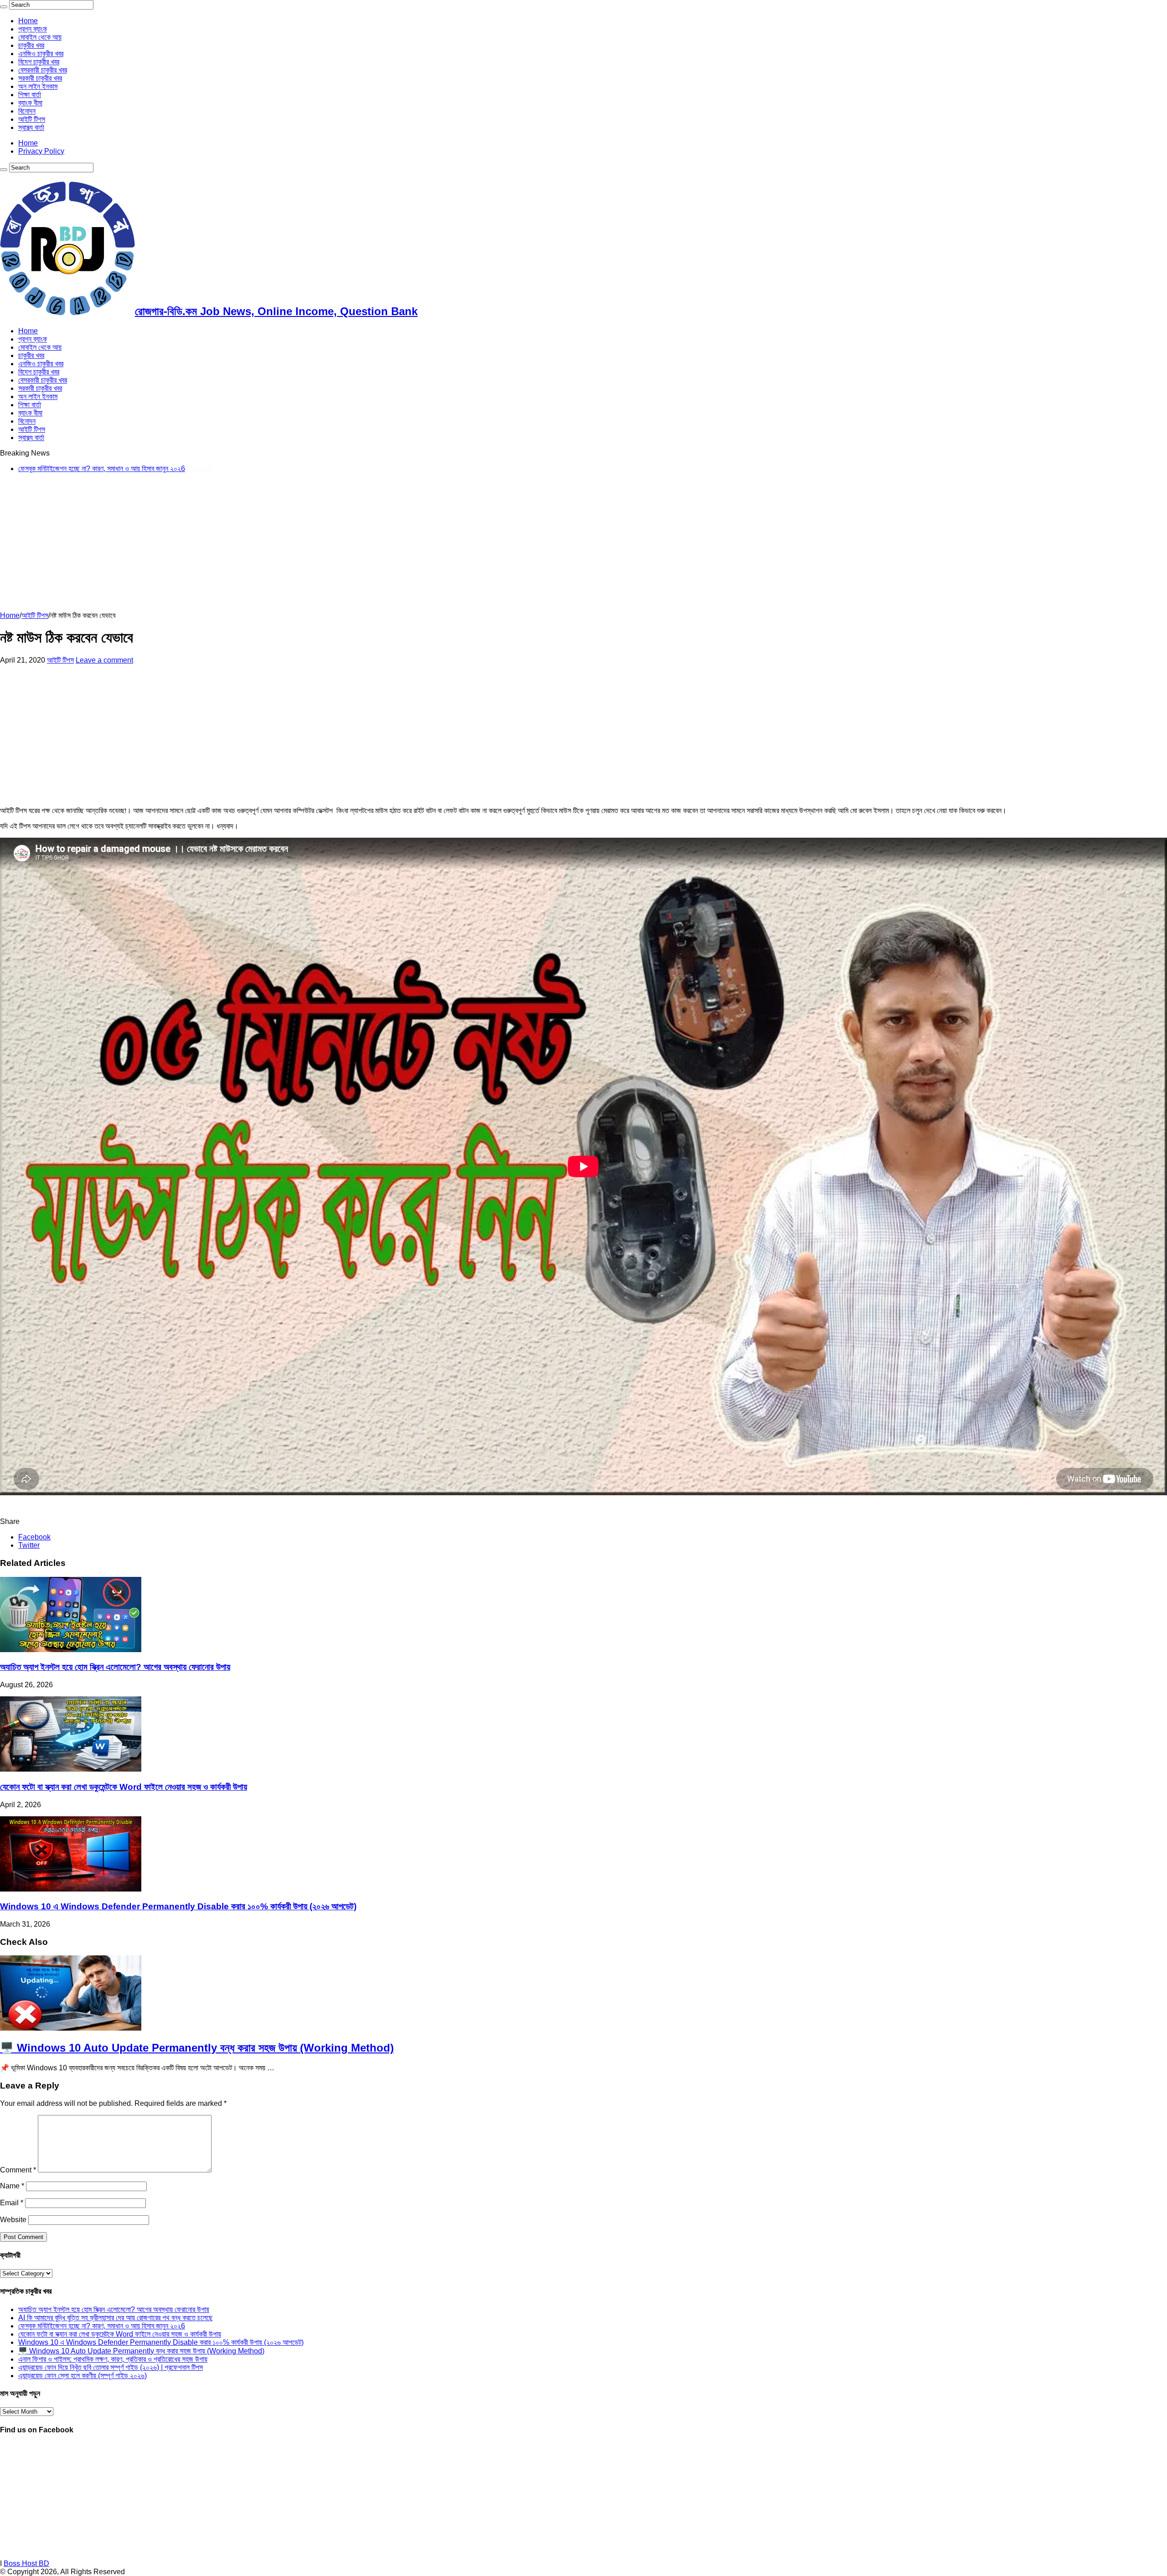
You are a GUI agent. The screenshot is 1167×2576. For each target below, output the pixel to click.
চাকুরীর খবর (31, 45)
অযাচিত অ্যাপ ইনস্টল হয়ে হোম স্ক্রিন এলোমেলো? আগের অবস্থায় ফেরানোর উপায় (115, 1667)
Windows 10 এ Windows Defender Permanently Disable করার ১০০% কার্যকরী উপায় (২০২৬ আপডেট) (178, 1906)
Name (12, 2186)
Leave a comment (104, 660)
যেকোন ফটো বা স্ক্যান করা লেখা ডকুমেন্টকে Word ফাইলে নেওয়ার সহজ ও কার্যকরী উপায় (120, 469)
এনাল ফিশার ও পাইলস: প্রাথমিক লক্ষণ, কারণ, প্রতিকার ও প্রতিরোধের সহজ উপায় (113, 2359)
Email (12, 2203)
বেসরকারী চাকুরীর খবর (43, 70)
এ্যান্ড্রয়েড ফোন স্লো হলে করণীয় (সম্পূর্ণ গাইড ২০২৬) (83, 2376)
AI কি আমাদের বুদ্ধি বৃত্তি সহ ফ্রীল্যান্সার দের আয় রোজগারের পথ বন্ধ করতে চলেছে (115, 2318)
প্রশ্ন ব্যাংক (33, 29)
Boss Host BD (26, 2563)
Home (28, 21)
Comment (18, 2170)
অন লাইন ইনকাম (38, 86)
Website (13, 2220)
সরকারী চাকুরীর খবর (40, 78)
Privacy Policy (41, 151)
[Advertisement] (274, 544)
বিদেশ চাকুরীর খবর (39, 62)
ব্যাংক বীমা (30, 103)
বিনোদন (27, 111)
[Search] (4, 7)
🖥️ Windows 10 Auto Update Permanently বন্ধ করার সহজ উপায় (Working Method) (197, 2048)
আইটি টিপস (32, 119)
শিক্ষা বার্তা (30, 95)
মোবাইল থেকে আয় (40, 37)
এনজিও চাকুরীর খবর (41, 54)
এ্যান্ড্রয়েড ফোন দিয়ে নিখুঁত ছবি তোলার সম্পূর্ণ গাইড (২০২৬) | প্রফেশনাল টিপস (111, 2367)
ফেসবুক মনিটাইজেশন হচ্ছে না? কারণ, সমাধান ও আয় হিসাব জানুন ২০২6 (102, 2326)
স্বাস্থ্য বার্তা (31, 127)
